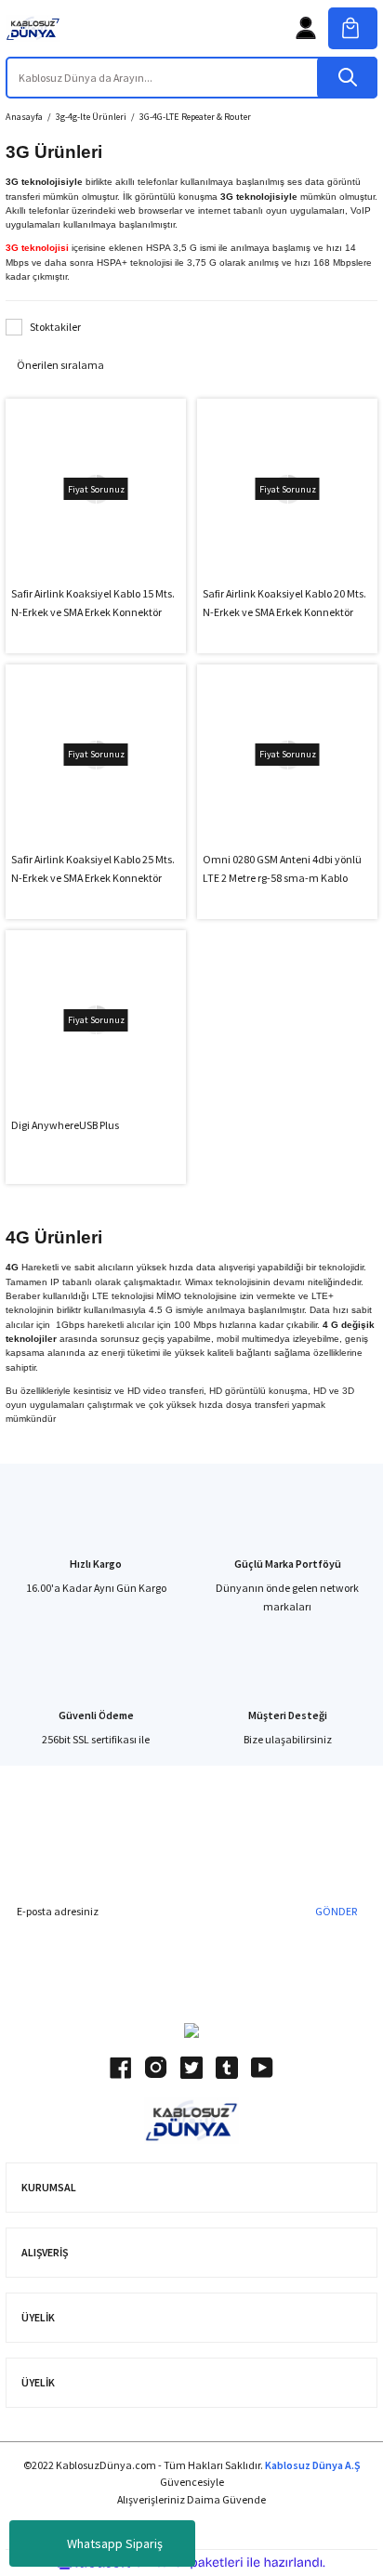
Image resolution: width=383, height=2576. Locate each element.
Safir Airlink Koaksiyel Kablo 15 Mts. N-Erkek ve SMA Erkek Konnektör (93, 603)
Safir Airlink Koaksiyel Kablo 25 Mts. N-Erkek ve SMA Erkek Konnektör (93, 868)
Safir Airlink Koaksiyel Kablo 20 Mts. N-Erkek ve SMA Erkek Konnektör (284, 603)
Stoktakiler (55, 327)
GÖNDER (336, 1911)
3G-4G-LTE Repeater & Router (195, 117)
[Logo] (33, 28)
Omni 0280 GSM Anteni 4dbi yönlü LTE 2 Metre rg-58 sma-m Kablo (282, 868)
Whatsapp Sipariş (115, 2543)
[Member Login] (306, 28)
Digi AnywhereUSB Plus (65, 1125)
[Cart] (353, 28)
